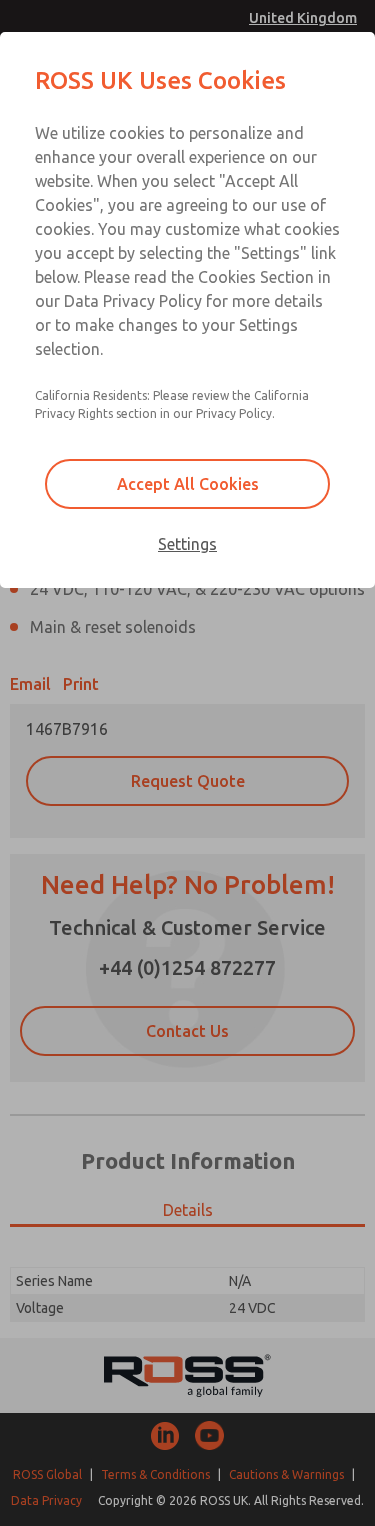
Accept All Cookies (188, 484)
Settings (187, 544)
